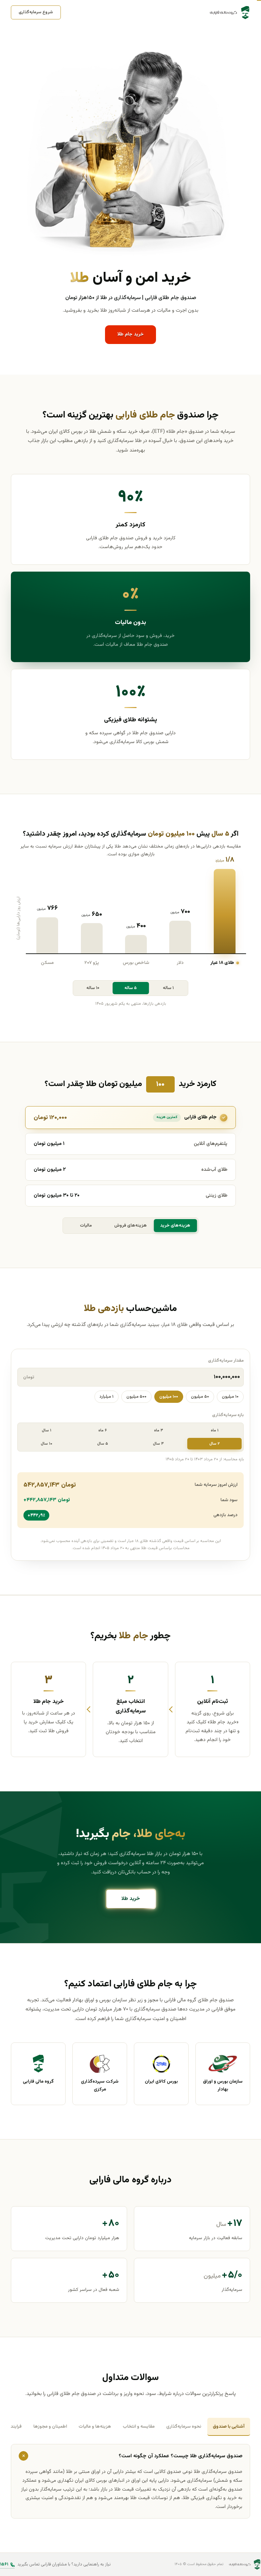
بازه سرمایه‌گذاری (228, 1415)
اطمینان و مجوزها (50, 2426)
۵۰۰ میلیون (136, 1397)
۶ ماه (102, 1430)
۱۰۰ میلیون (169, 1397)
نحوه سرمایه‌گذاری (184, 2426)
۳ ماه (159, 1430)
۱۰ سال (47, 1444)
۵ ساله (130, 988)
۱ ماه (215, 1430)
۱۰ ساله (93, 988)
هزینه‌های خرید (175, 1226)
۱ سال (47, 1430)
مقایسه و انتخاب (139, 2426)
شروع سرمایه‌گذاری (36, 12)
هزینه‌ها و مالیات (95, 2426)
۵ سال (103, 1444)
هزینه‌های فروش (130, 1226)
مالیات (86, 1226)
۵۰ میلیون (200, 1397)
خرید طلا (131, 1899)
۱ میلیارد (107, 1397)
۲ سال (215, 1444)
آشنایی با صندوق (229, 2426)
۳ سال (158, 1444)
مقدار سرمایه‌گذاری (226, 1361)
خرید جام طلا (130, 334)
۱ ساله (168, 988)
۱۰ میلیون (230, 1397)
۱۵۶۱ (4, 2564)
